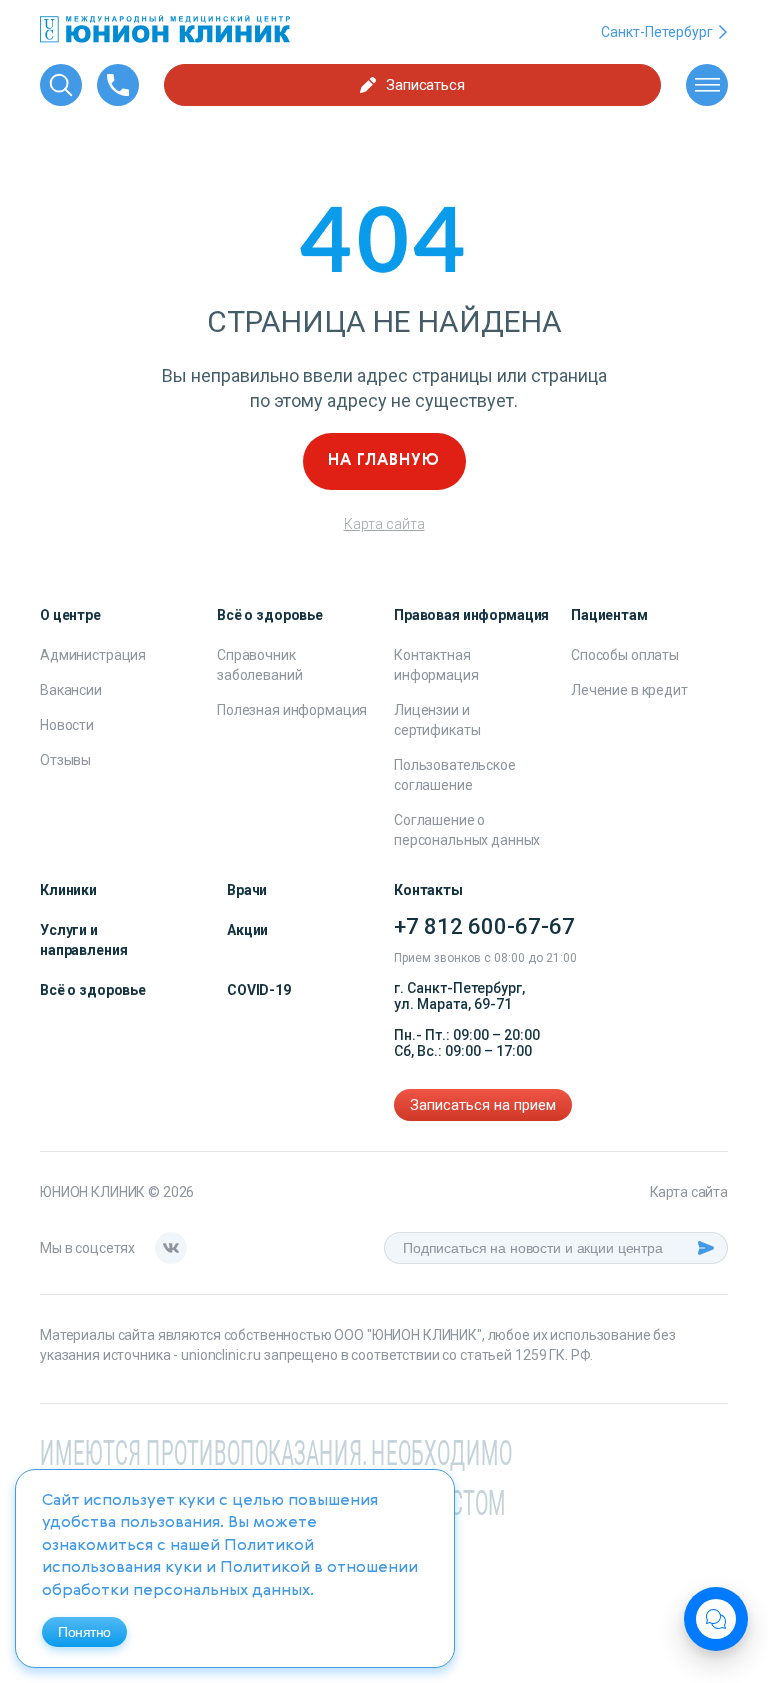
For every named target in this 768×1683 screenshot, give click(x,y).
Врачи (247, 890)
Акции (247, 930)
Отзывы (65, 760)
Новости (67, 725)
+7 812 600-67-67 (484, 926)
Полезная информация (292, 710)
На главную (384, 461)
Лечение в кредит (629, 690)
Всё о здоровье (93, 990)
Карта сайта (384, 524)
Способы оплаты (625, 655)
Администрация (93, 655)
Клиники (68, 890)
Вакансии (71, 690)
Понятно (84, 1632)
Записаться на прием (483, 1105)
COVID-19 (259, 990)
